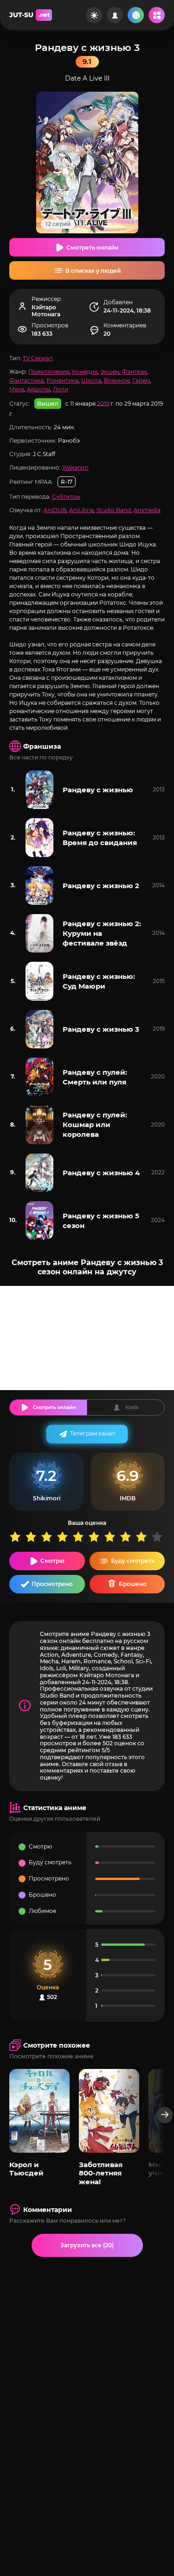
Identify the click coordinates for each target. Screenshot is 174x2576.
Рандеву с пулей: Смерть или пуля (95, 1077)
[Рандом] (136, 15)
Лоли (61, 389)
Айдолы (39, 389)
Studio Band (114, 510)
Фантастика (26, 380)
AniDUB (55, 510)
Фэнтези (134, 372)
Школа (91, 380)
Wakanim (75, 467)
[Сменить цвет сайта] (94, 15)
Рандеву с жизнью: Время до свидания (100, 838)
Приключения (49, 372)
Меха (17, 389)
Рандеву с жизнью (98, 790)
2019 (103, 403)
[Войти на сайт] (115, 15)
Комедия (85, 372)
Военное (117, 380)
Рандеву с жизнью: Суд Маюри (99, 981)
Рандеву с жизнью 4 (101, 1173)
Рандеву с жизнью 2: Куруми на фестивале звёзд (102, 933)
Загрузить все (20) (87, 2245)
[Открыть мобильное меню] (157, 15)
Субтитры (66, 497)
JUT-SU (29, 15)
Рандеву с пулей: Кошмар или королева (95, 1125)
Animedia (147, 510)
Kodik (132, 1407)
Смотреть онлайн (92, 248)
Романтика (62, 380)
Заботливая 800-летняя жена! (101, 2173)
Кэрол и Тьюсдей (26, 2169)
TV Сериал (38, 358)
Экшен (110, 372)
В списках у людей (93, 271)
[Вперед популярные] (165, 2115)
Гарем (141, 380)
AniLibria (81, 510)
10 (159, 1537)
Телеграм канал (93, 1433)
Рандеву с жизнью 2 (101, 886)
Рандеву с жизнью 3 (101, 1029)
